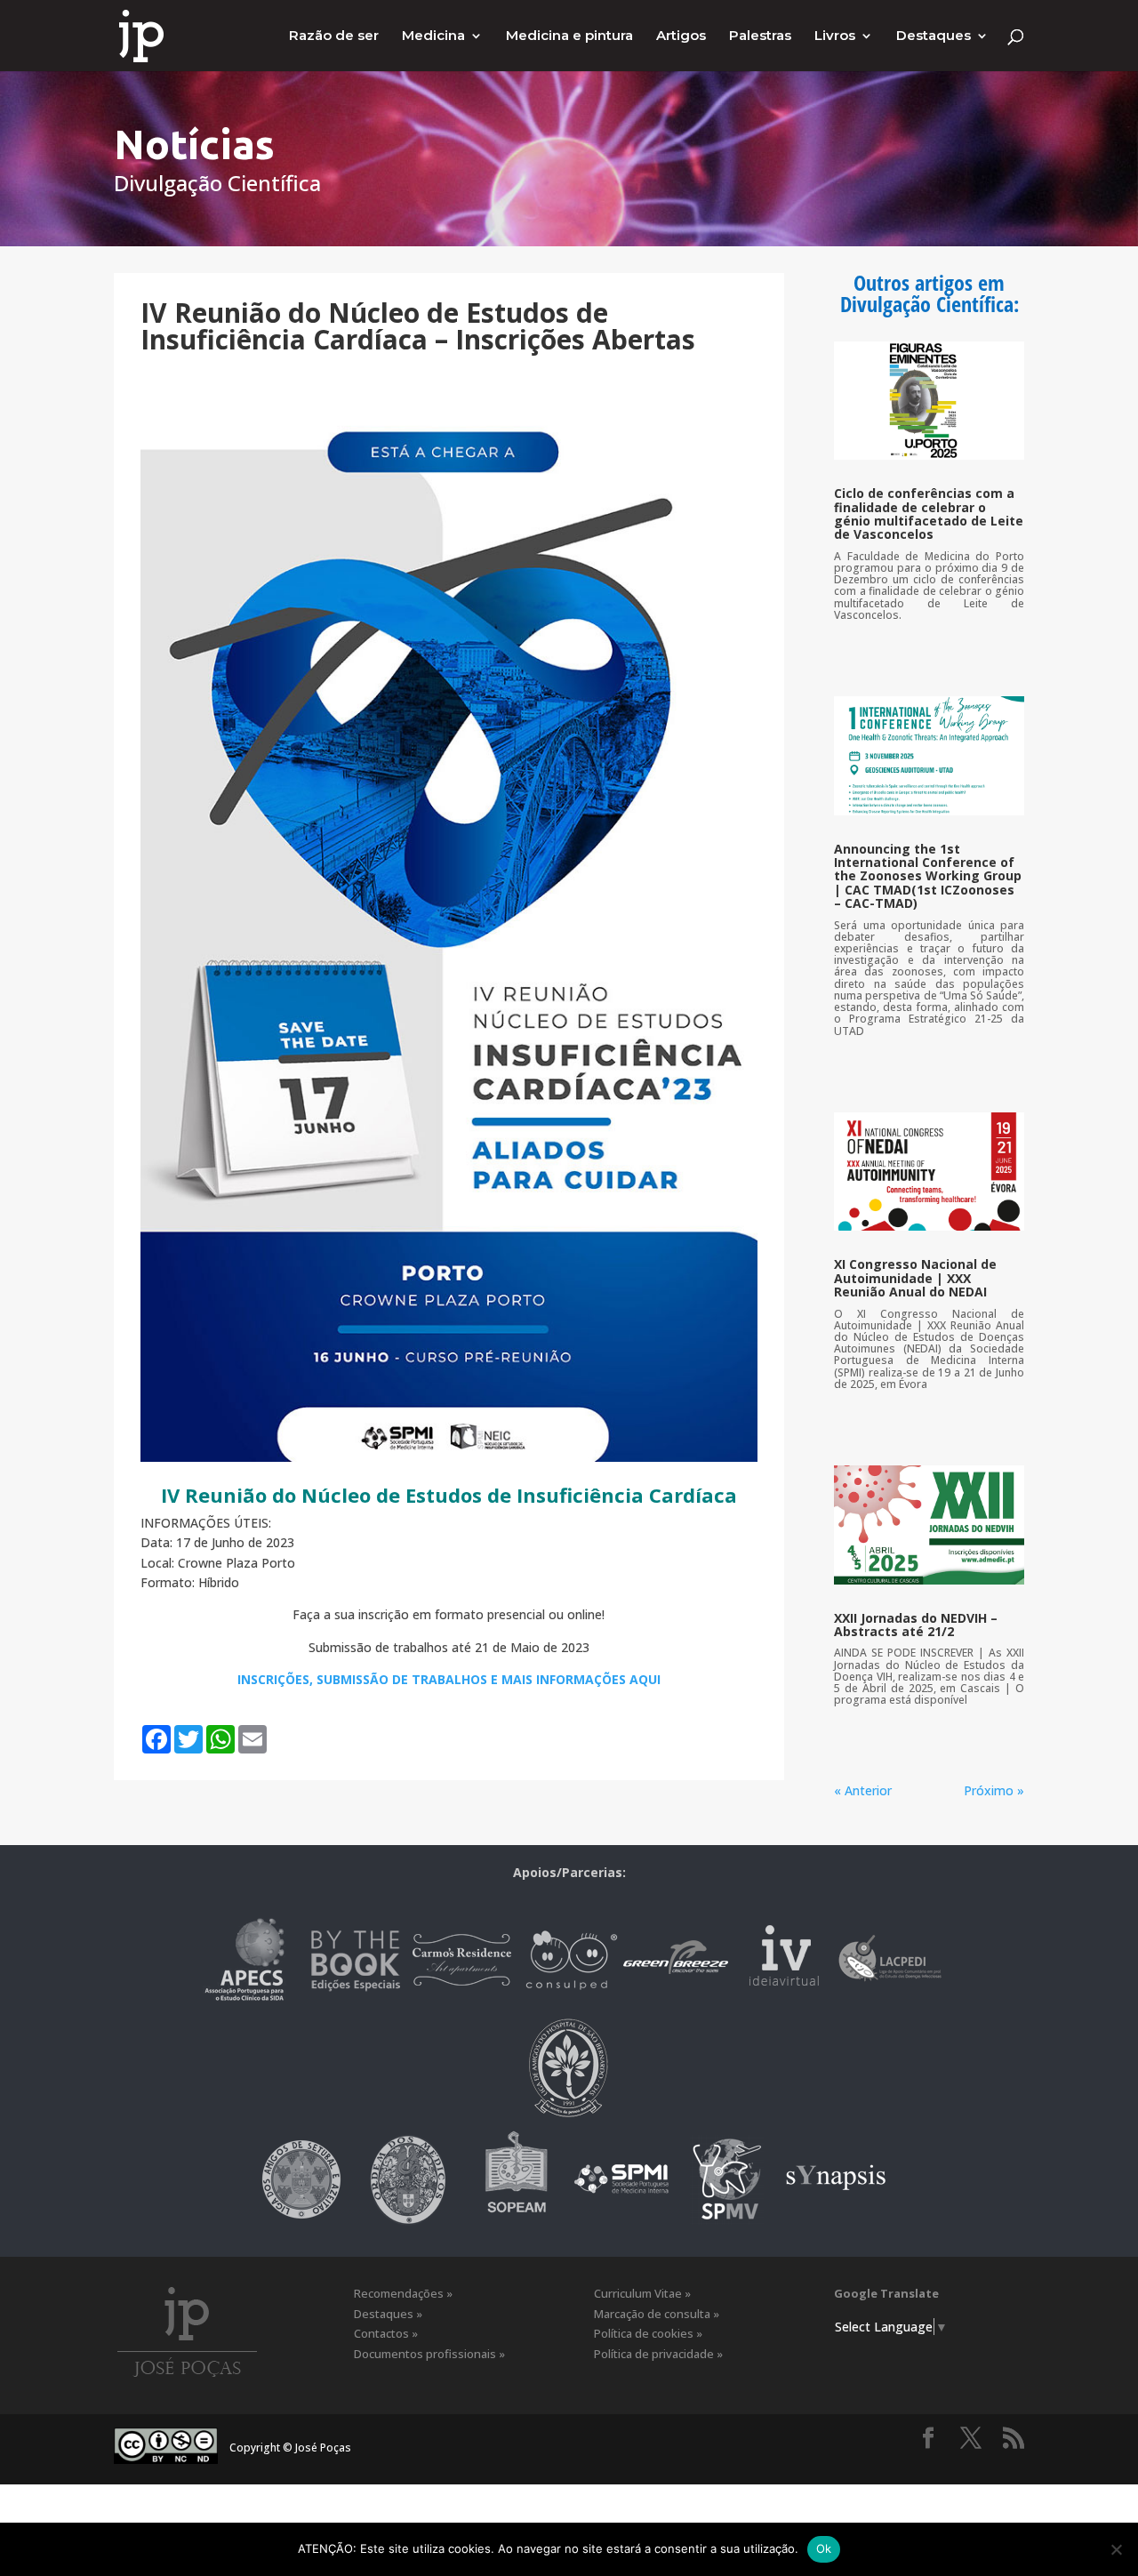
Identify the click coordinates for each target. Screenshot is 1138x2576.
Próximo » (994, 1790)
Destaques (934, 36)
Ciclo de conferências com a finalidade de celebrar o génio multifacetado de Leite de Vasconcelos (929, 514)
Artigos (681, 36)
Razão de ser (334, 36)
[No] (1116, 2549)
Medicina (433, 36)
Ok (824, 2548)
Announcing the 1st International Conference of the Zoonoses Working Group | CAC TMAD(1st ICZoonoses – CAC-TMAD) (928, 876)
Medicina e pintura (569, 36)
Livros (835, 36)
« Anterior (863, 1790)
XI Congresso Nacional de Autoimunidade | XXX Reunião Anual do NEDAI (915, 1278)
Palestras (760, 36)
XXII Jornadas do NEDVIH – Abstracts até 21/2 (916, 1625)
